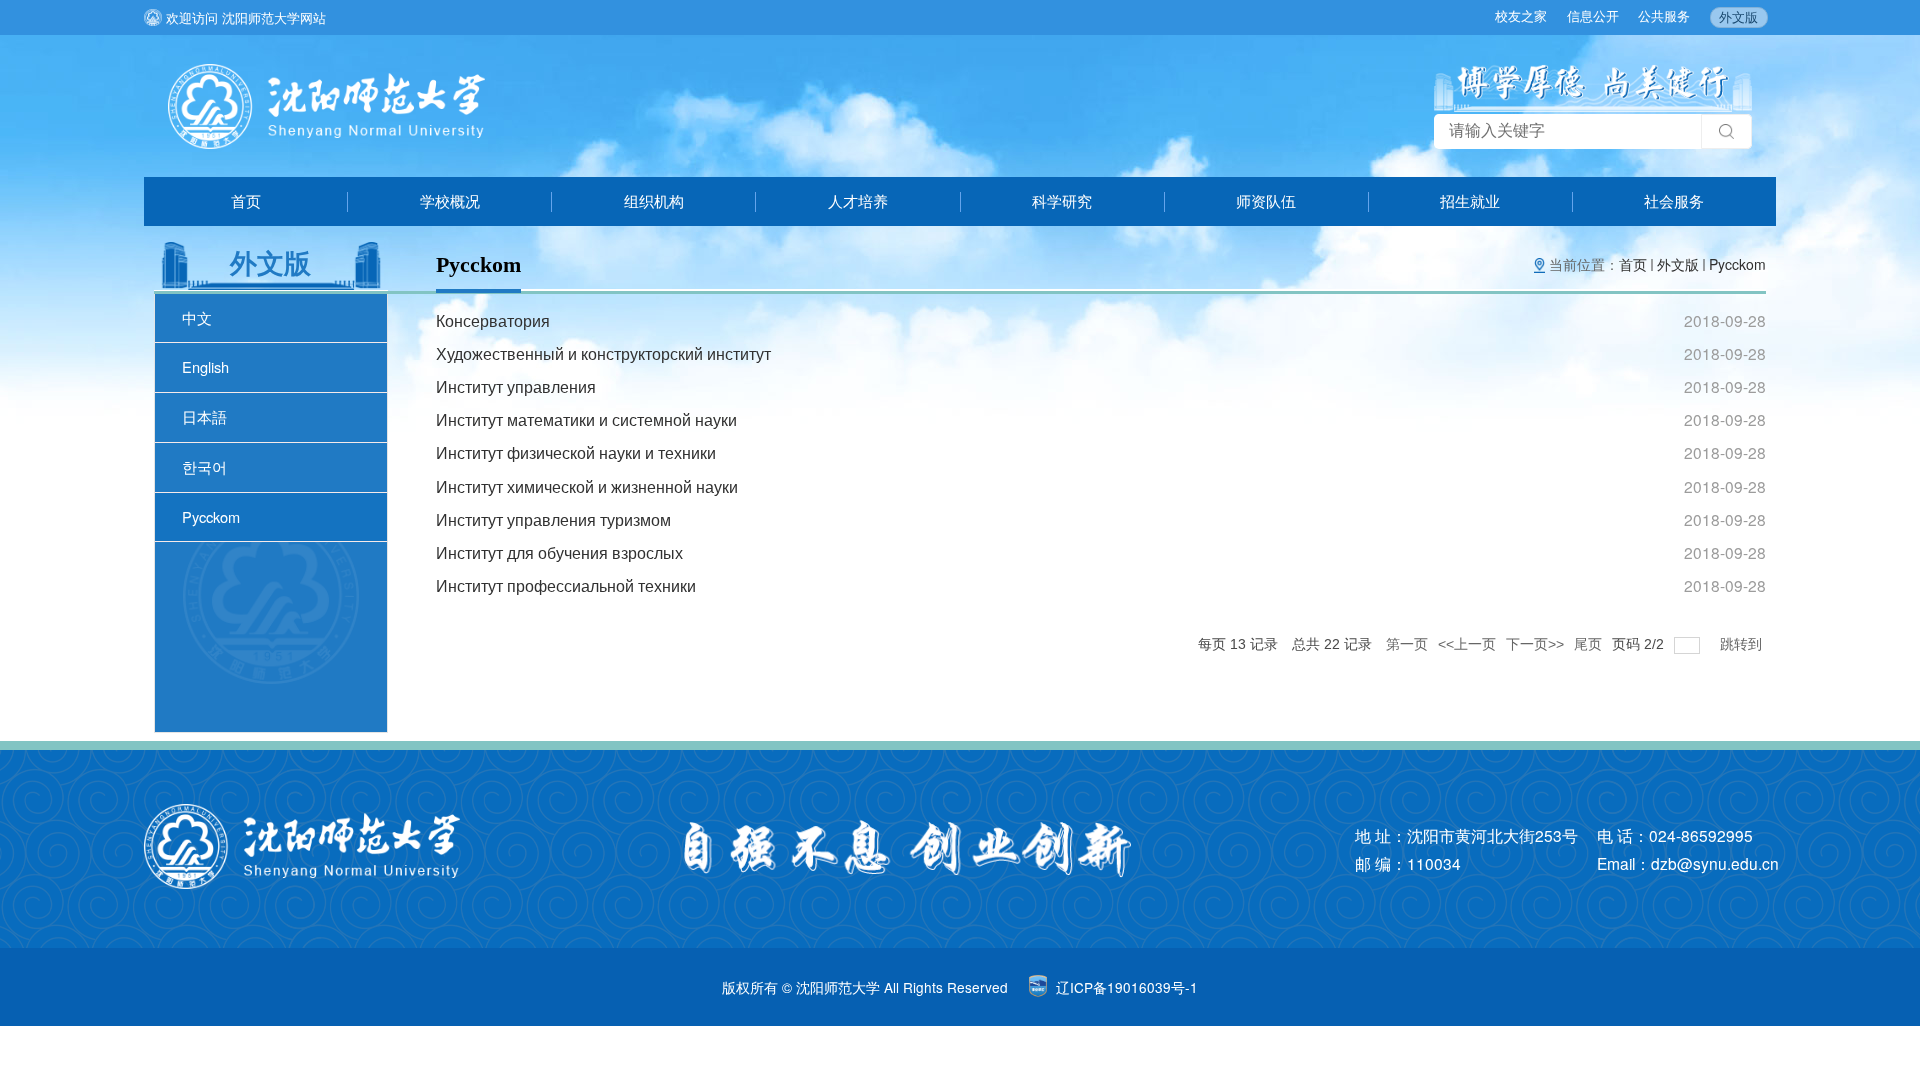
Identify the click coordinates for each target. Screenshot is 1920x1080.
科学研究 (1062, 200)
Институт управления (516, 386)
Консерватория (493, 320)
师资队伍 (1266, 200)
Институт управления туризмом (553, 519)
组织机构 (654, 200)
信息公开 (1593, 15)
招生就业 (1470, 200)
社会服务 (1674, 200)
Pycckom (1737, 264)
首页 (246, 200)
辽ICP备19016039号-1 (1127, 987)
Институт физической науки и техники (576, 452)
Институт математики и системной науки (586, 419)
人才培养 (858, 200)
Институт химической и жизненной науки (587, 486)
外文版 (1738, 16)
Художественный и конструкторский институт (603, 353)
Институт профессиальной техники (566, 585)
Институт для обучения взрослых (559, 552)
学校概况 (450, 200)
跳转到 (1743, 644)
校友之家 (1521, 15)
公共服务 (1664, 15)
